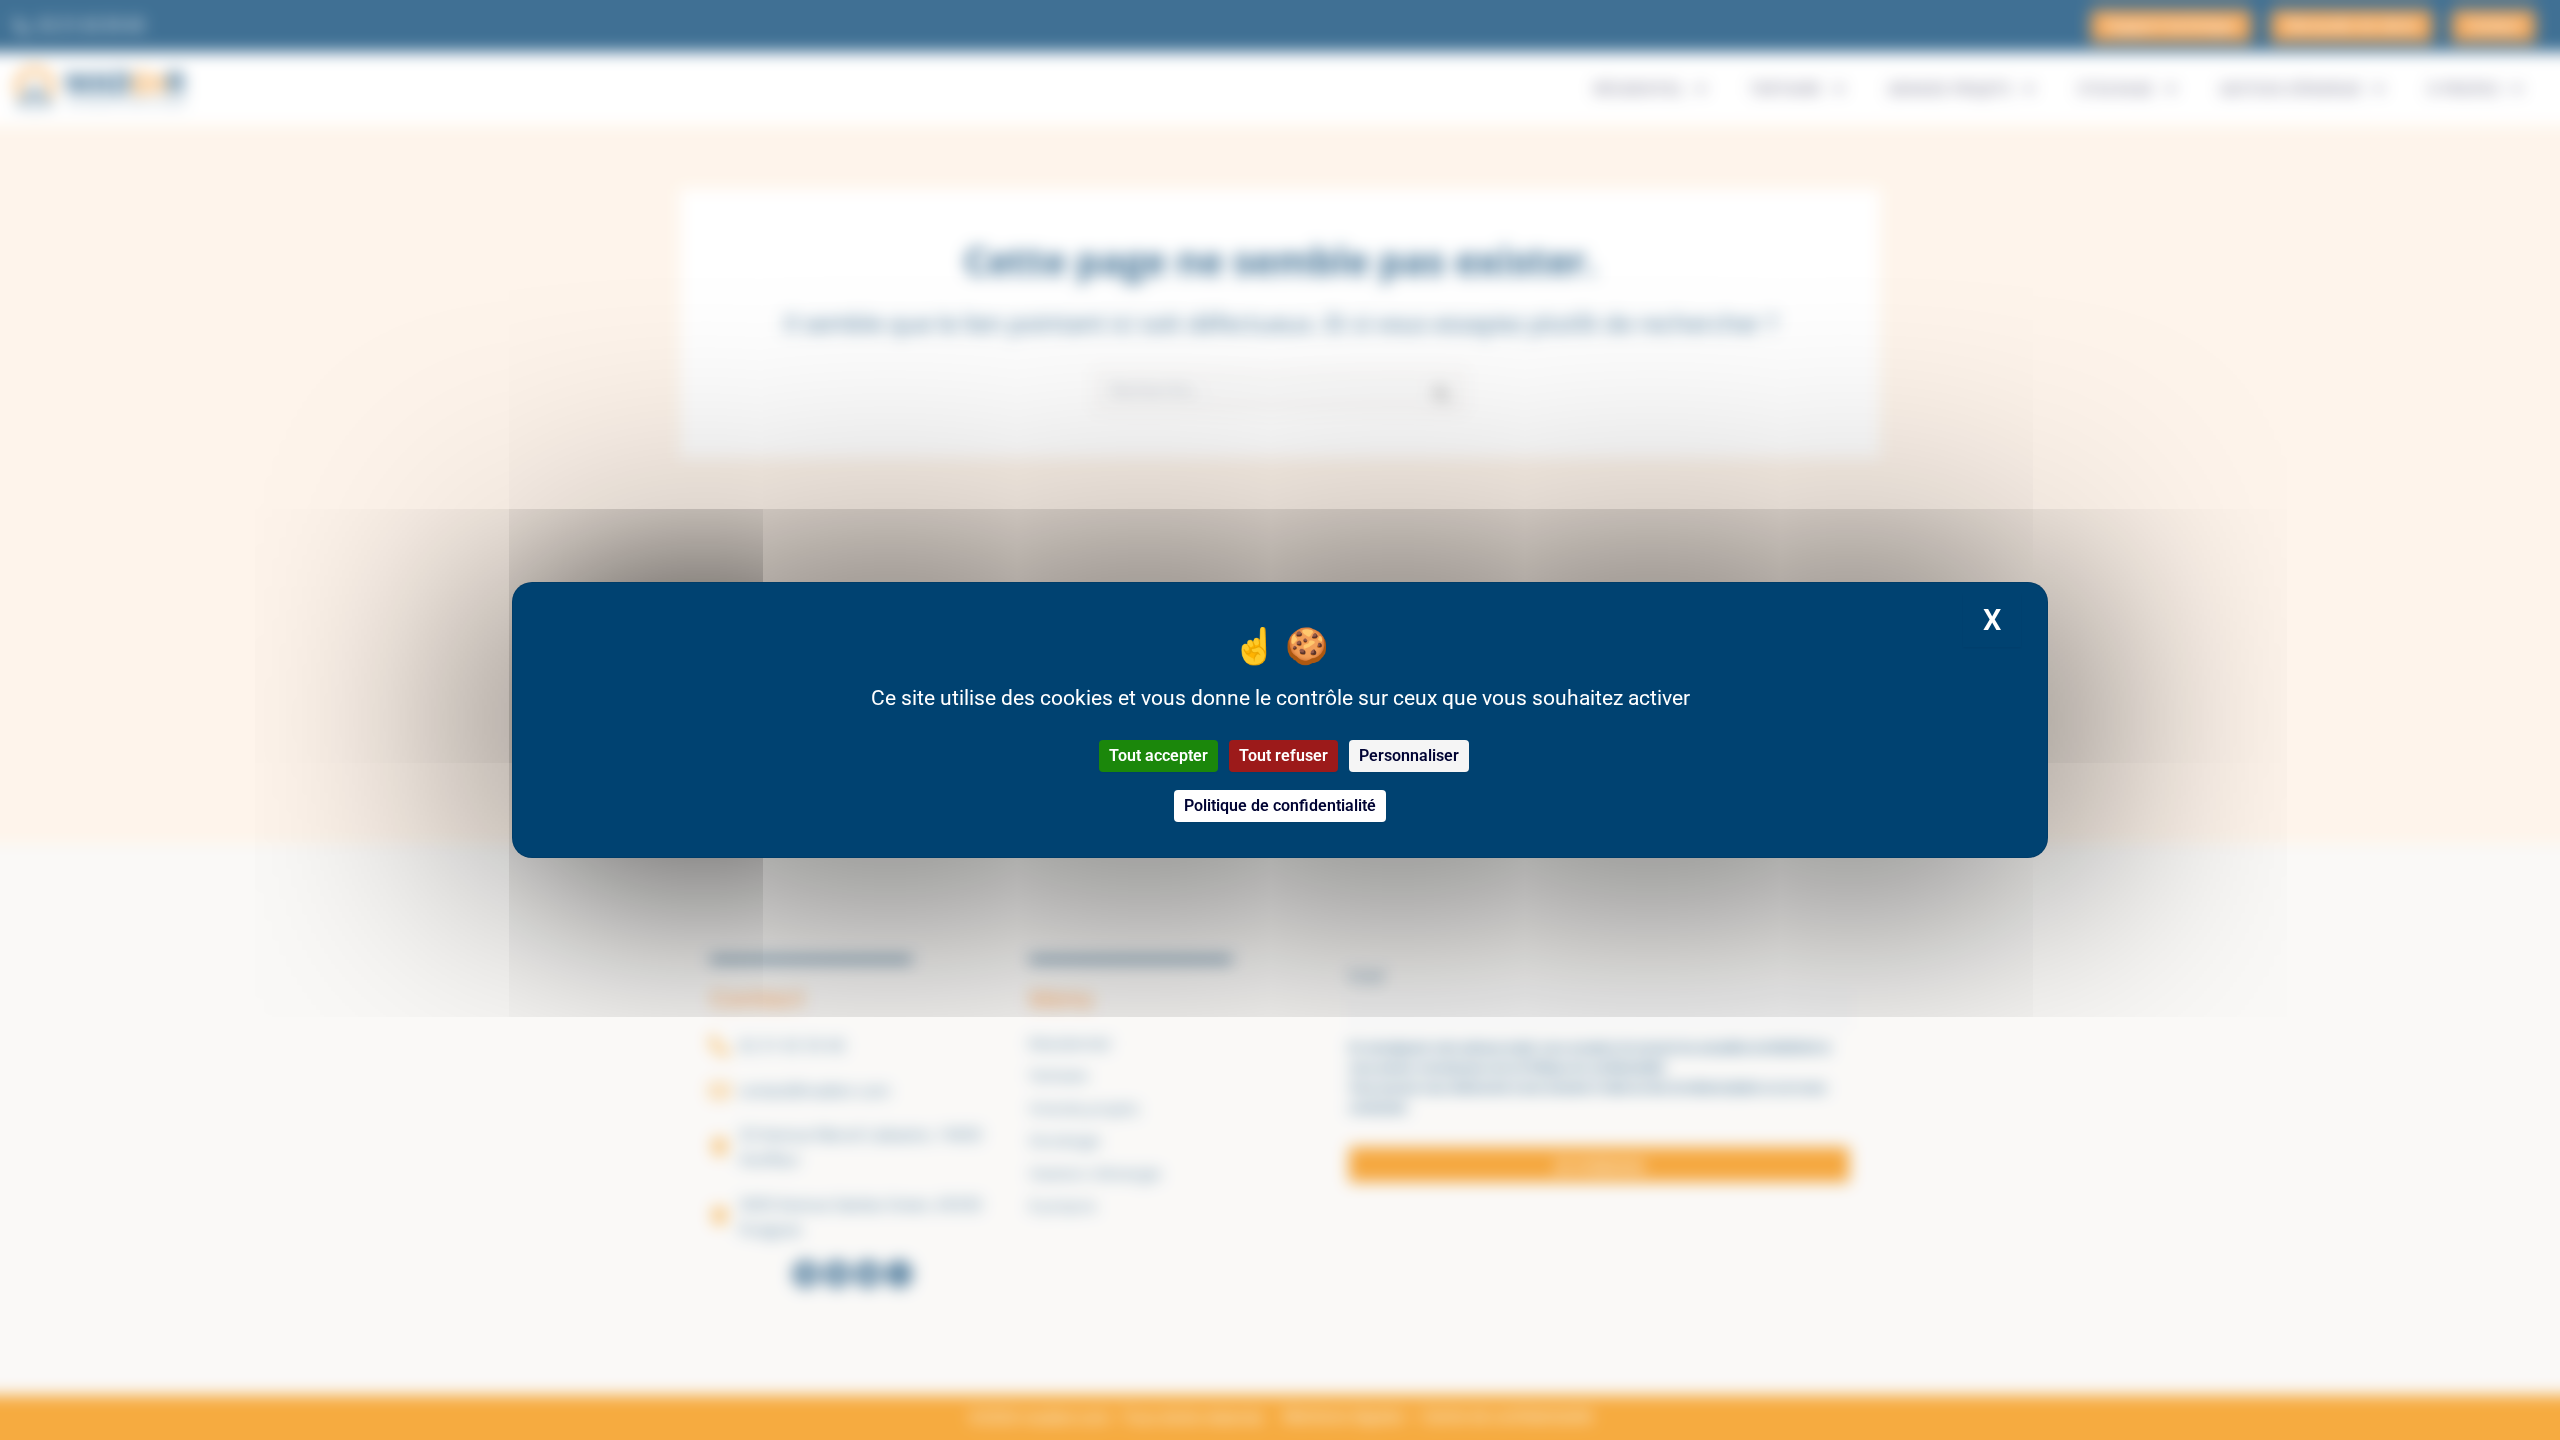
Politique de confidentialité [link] (1280, 805)
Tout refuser (1283, 755)
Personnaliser (1409, 755)
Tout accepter (1158, 755)
